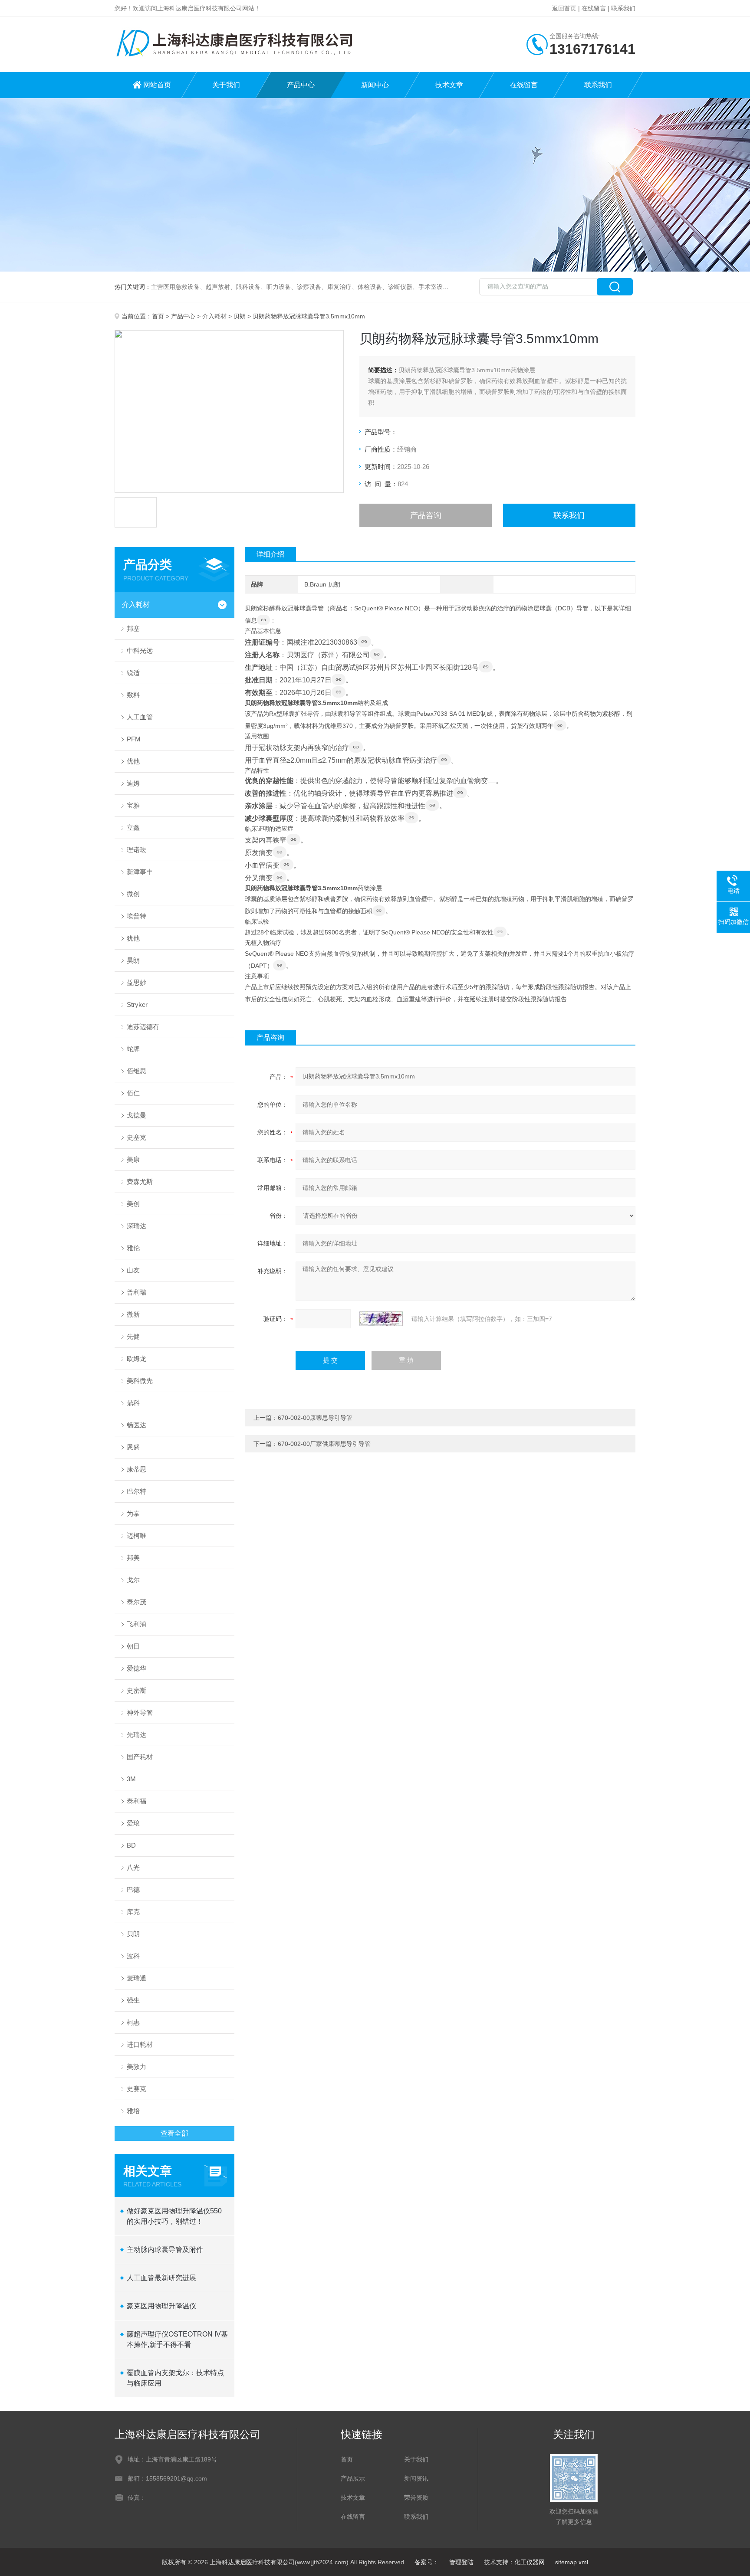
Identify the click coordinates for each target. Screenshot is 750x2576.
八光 (133, 1867)
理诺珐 (137, 850)
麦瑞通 (137, 1978)
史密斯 (137, 1690)
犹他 (133, 938)
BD (131, 1845)
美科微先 (140, 1381)
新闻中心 (375, 85)
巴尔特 (137, 1491)
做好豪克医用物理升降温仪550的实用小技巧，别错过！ (174, 2216)
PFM (134, 739)
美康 (133, 1159)
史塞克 (137, 1137)
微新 (133, 1314)
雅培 (133, 2111)
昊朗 (133, 960)
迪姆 (133, 783)
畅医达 (137, 1425)
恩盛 (133, 1447)
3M (131, 1779)
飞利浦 (137, 1624)
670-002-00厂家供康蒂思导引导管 (324, 1444)
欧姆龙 (137, 1358)
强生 (133, 2000)
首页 (158, 316)
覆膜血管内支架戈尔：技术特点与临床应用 (175, 2378)
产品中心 (301, 85)
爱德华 (137, 1668)
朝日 (133, 1646)
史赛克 (137, 2089)
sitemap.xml (572, 2562)
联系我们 (623, 8)
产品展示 (353, 2478)
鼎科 (133, 1403)
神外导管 (140, 1712)
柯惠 (133, 2022)
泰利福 (137, 1801)
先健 (133, 1336)
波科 (133, 1956)
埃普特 (137, 916)
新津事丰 (140, 872)
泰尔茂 (137, 1602)
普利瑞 (137, 1292)
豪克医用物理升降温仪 (161, 2306)
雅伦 (133, 1248)
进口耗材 (140, 2044)
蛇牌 (133, 1049)
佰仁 (133, 1093)
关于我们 (226, 85)
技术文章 (449, 85)
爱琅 (133, 1823)
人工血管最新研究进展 (161, 2278)
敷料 (133, 695)
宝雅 (133, 805)
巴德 (133, 1889)
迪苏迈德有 (143, 1027)
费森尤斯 (140, 1181)
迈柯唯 (137, 1535)
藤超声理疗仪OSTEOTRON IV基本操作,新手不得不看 (177, 2339)
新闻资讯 (416, 2478)
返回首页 (564, 8)
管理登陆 (461, 2562)
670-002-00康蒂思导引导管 (315, 1418)
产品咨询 (426, 515)
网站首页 (157, 85)
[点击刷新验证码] (381, 1319)
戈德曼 (137, 1115)
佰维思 (137, 1071)
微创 (133, 894)
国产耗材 (140, 1757)
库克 (133, 1912)
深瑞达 (137, 1226)
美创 (133, 1204)
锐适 (133, 673)
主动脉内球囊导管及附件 (165, 2250)
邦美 (133, 1558)
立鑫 (133, 828)
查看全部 (174, 2133)
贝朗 (240, 316)
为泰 (133, 1513)
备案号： (427, 2562)
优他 (133, 761)
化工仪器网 (530, 2562)
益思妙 (137, 982)
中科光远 (140, 651)
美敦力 (137, 2066)
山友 (133, 1270)
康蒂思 (137, 1469)
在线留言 (594, 8)
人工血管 (140, 717)
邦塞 (133, 628)
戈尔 (133, 1580)
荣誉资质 (416, 2497)
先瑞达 (137, 1735)
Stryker (137, 1005)
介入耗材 (214, 316)
